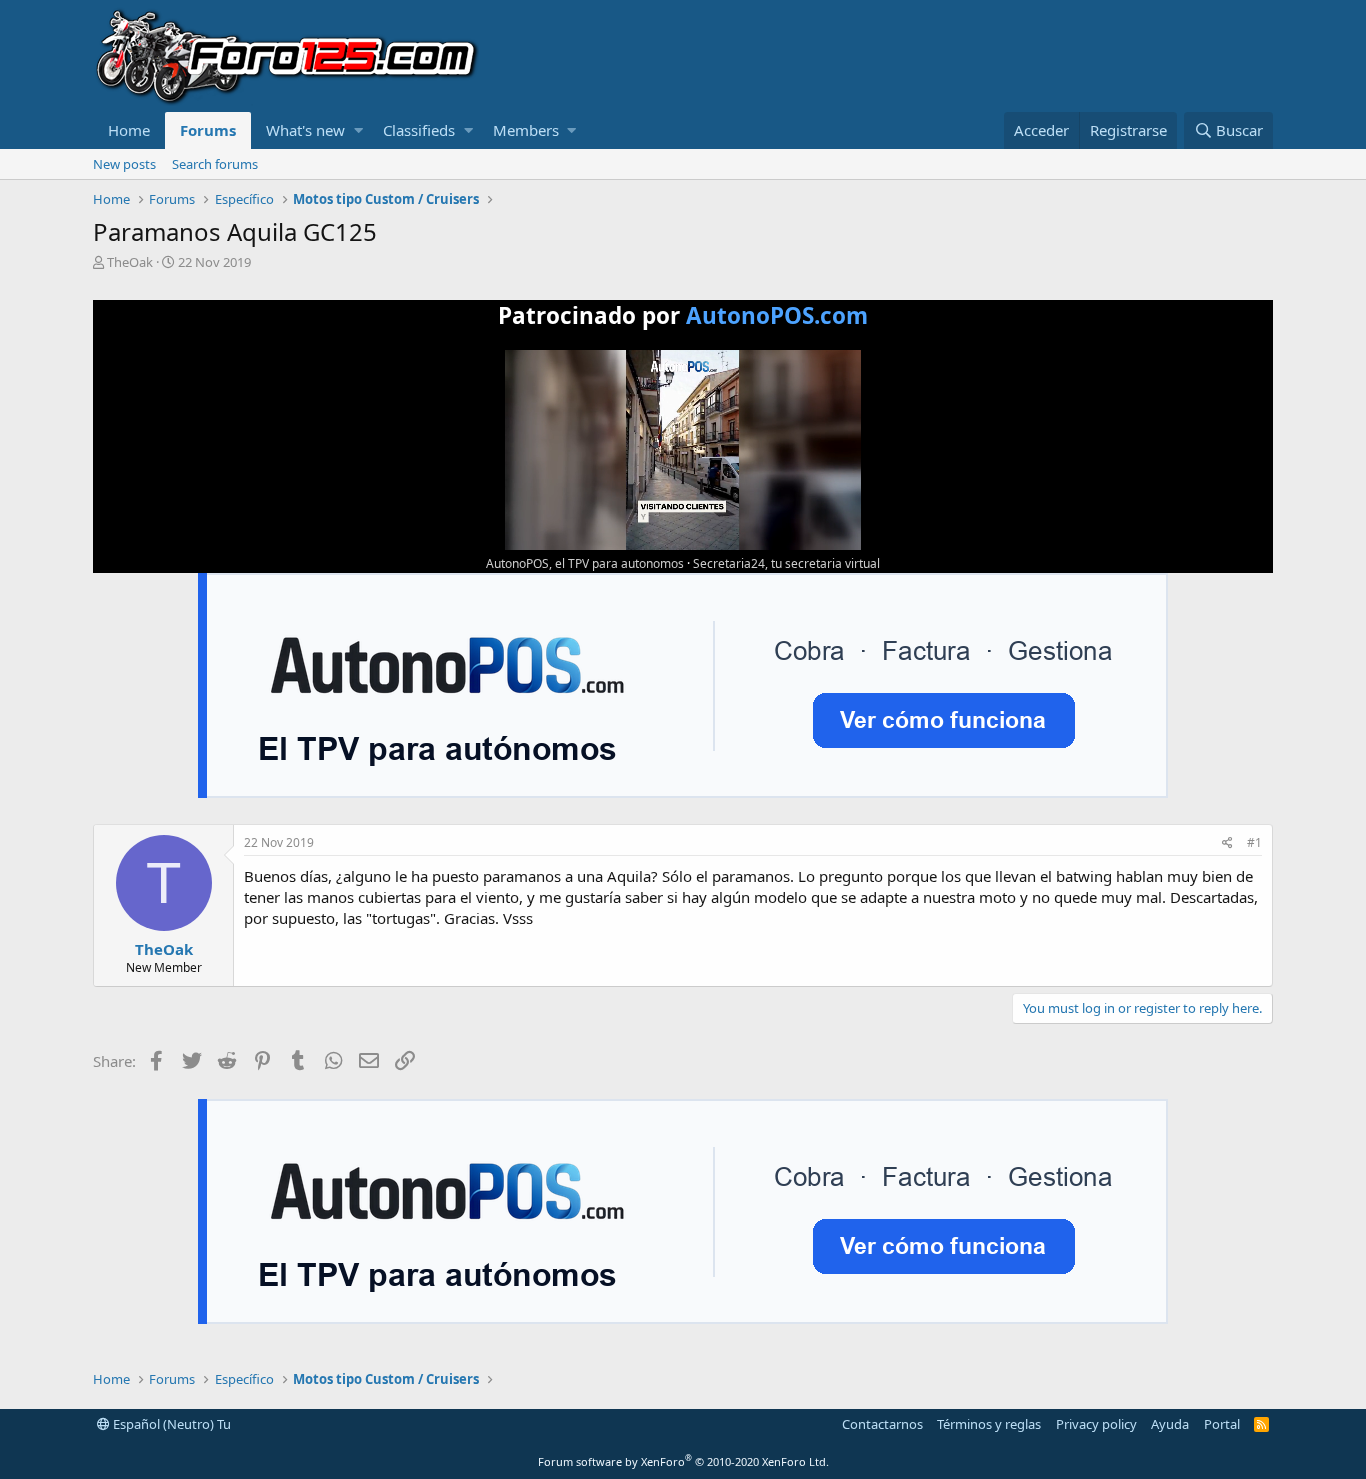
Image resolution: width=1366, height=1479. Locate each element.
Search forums (215, 164)
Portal (1222, 1424)
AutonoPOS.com (777, 315)
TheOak (130, 262)
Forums (208, 130)
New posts (124, 164)
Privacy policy (1096, 1424)
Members (526, 130)
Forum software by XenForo (683, 1461)
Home (129, 130)
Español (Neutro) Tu (170, 1424)
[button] (358, 130)
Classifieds (419, 130)
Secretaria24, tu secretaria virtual (786, 563)
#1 (1254, 842)
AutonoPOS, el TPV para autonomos (585, 563)
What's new (305, 130)
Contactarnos (882, 1424)
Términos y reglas (989, 1424)
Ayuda (1170, 1424)
